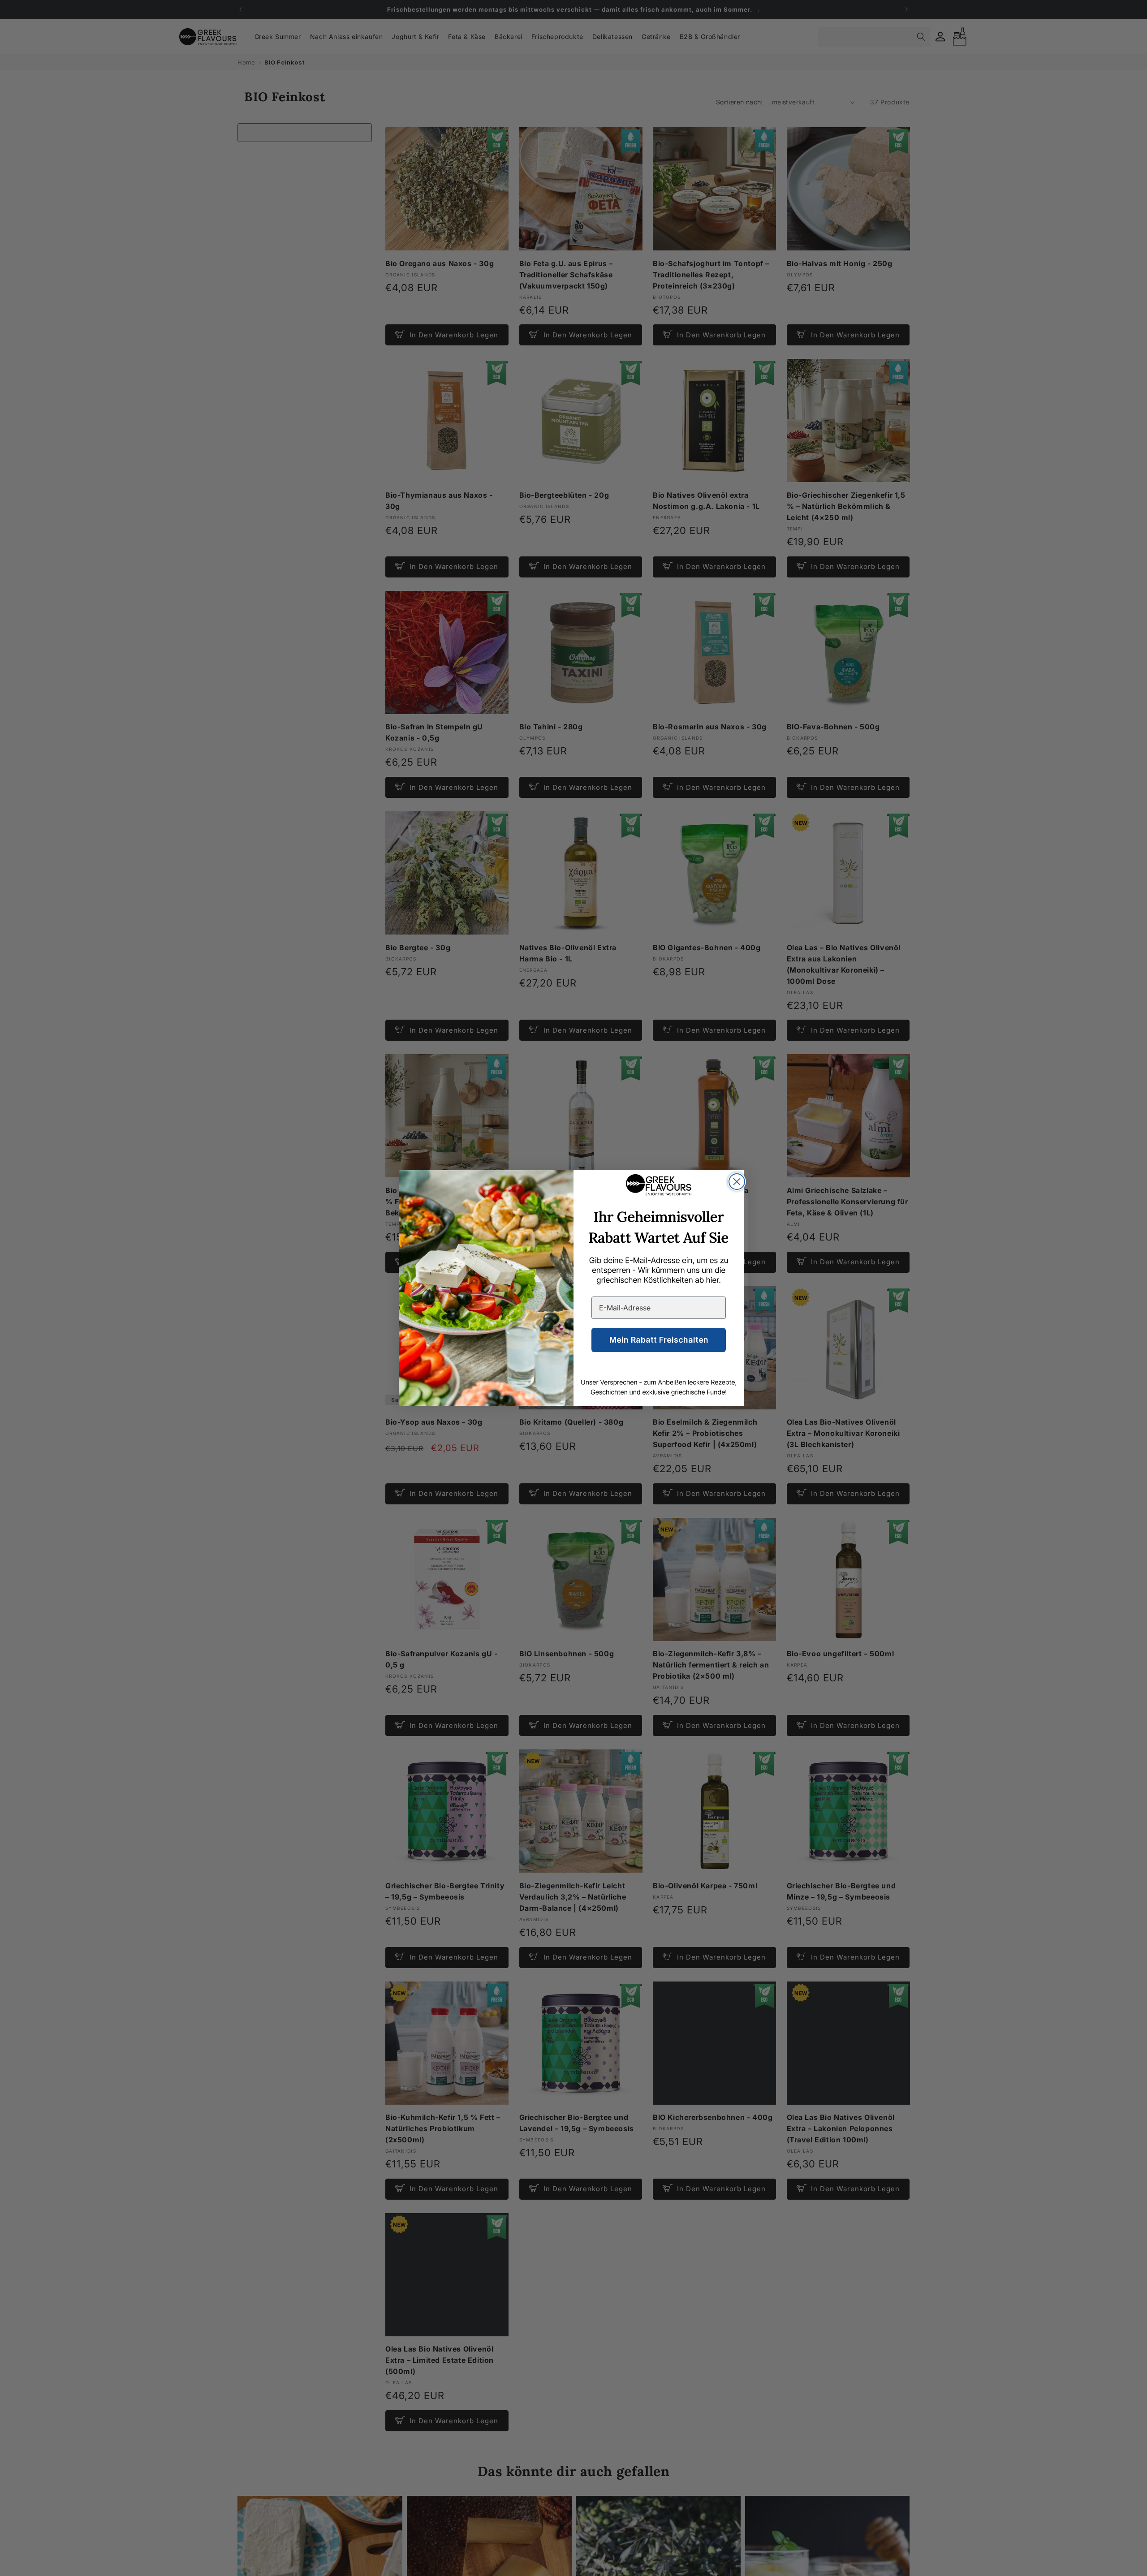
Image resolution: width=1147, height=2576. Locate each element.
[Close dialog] (737, 1182)
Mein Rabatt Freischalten (659, 1340)
